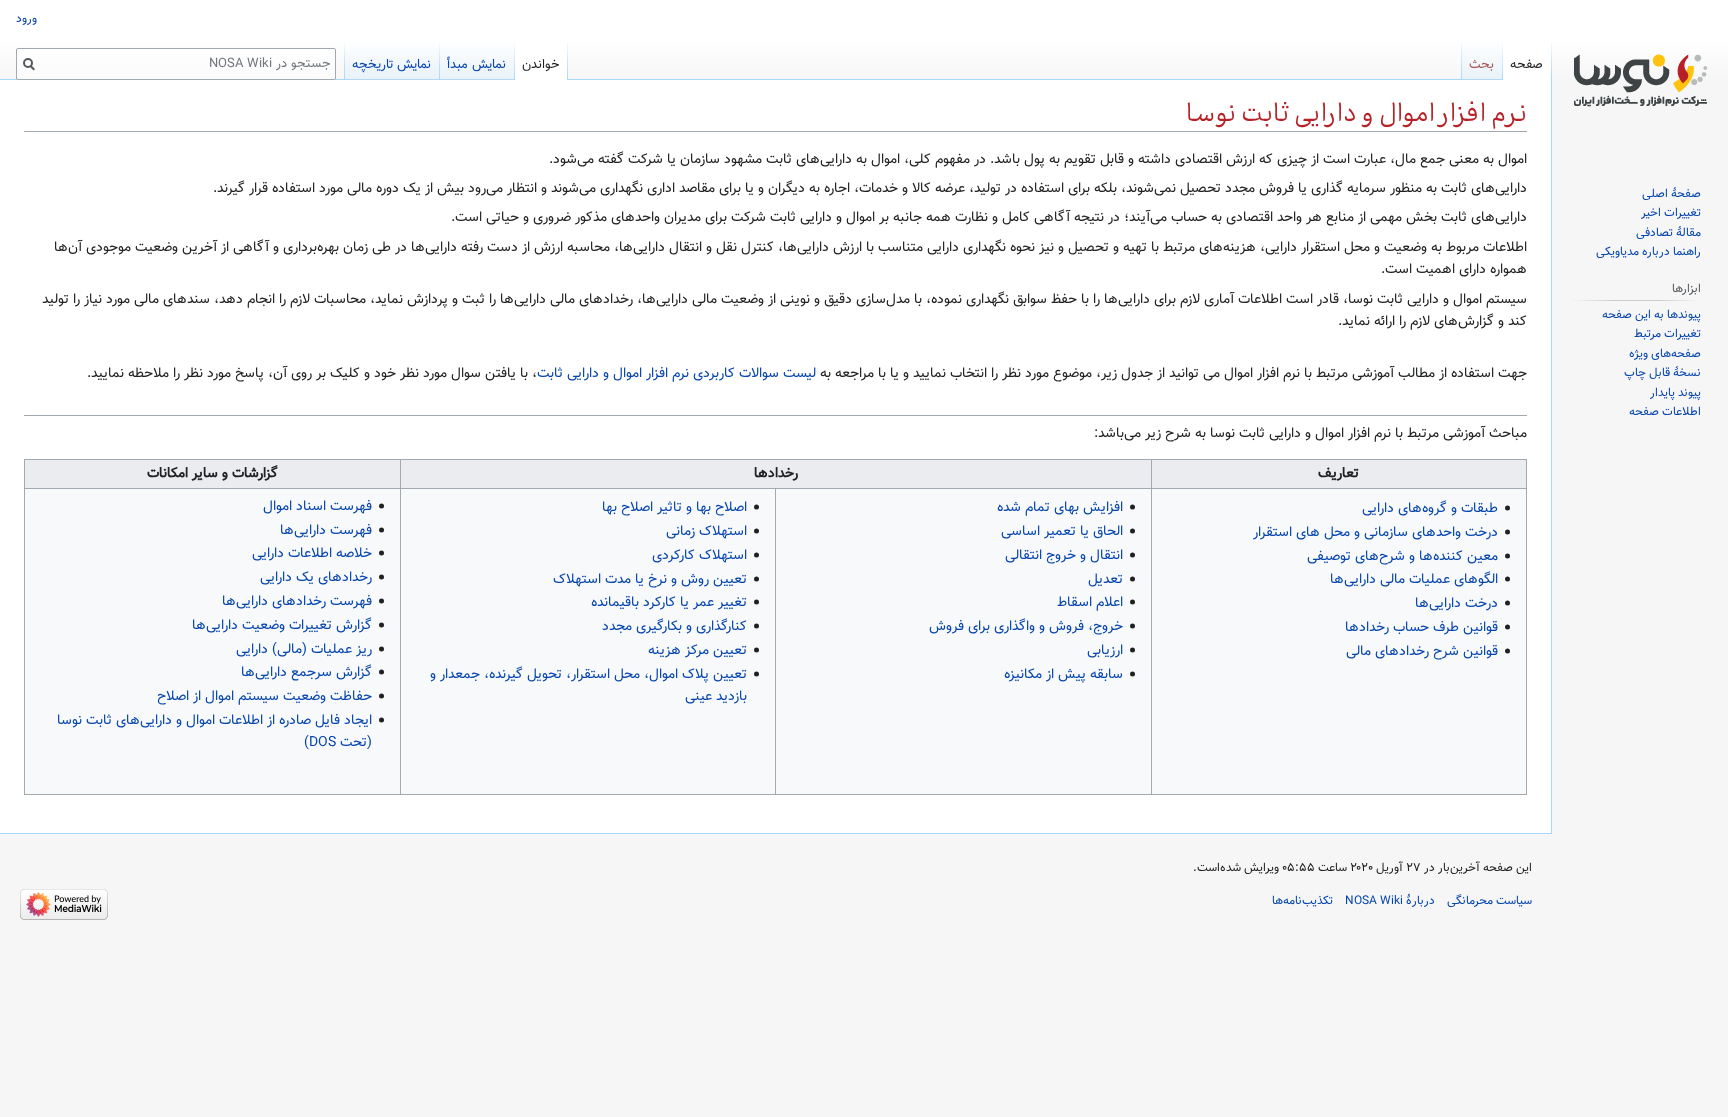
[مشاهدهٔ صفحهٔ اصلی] (1640, 80)
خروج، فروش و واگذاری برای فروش (1026, 627)
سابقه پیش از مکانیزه (1063, 675)
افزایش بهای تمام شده (1060, 508)
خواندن (540, 65)
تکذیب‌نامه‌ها (1302, 901)
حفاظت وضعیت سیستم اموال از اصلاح (264, 697)
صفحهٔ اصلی (1671, 194)
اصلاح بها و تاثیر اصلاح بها (674, 508)
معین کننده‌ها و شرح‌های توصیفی (1402, 557)
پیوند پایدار (1675, 393)
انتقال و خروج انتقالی (1064, 556)
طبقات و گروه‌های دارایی (1430, 509)
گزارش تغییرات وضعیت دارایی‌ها (282, 626)
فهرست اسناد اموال (317, 507)
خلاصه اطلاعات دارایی (312, 554)
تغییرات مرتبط (1667, 334)
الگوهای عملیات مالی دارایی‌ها (1414, 580)
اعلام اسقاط (1090, 603)
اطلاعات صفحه (1665, 412)
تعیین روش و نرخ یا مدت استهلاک (650, 580)
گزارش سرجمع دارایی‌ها (306, 673)
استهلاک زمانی (706, 532)
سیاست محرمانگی (1489, 901)
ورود (26, 19)
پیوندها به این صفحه (1651, 315)
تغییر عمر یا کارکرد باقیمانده (669, 603)
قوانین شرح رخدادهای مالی (1422, 652)
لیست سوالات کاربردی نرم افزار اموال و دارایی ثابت (676, 374)
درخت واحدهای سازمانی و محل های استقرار (1375, 533)
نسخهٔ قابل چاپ (1662, 373)
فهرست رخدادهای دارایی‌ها (297, 602)
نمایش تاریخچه (391, 65)
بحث (1481, 65)
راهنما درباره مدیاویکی (1648, 252)
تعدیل (1105, 580)
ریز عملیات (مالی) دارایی (304, 650)
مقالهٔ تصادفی (1668, 233)
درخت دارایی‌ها (1456, 604)
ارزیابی (1105, 651)
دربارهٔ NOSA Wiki (1390, 901)
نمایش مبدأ (476, 65)
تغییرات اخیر (1671, 213)
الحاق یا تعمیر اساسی (1062, 532)
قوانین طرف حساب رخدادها (1421, 628)
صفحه (1526, 65)
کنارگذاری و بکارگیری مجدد (674, 627)
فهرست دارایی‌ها (326, 531)
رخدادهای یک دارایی (316, 578)
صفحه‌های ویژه (1665, 354)
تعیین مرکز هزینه (697, 651)
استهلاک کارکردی (699, 556)
